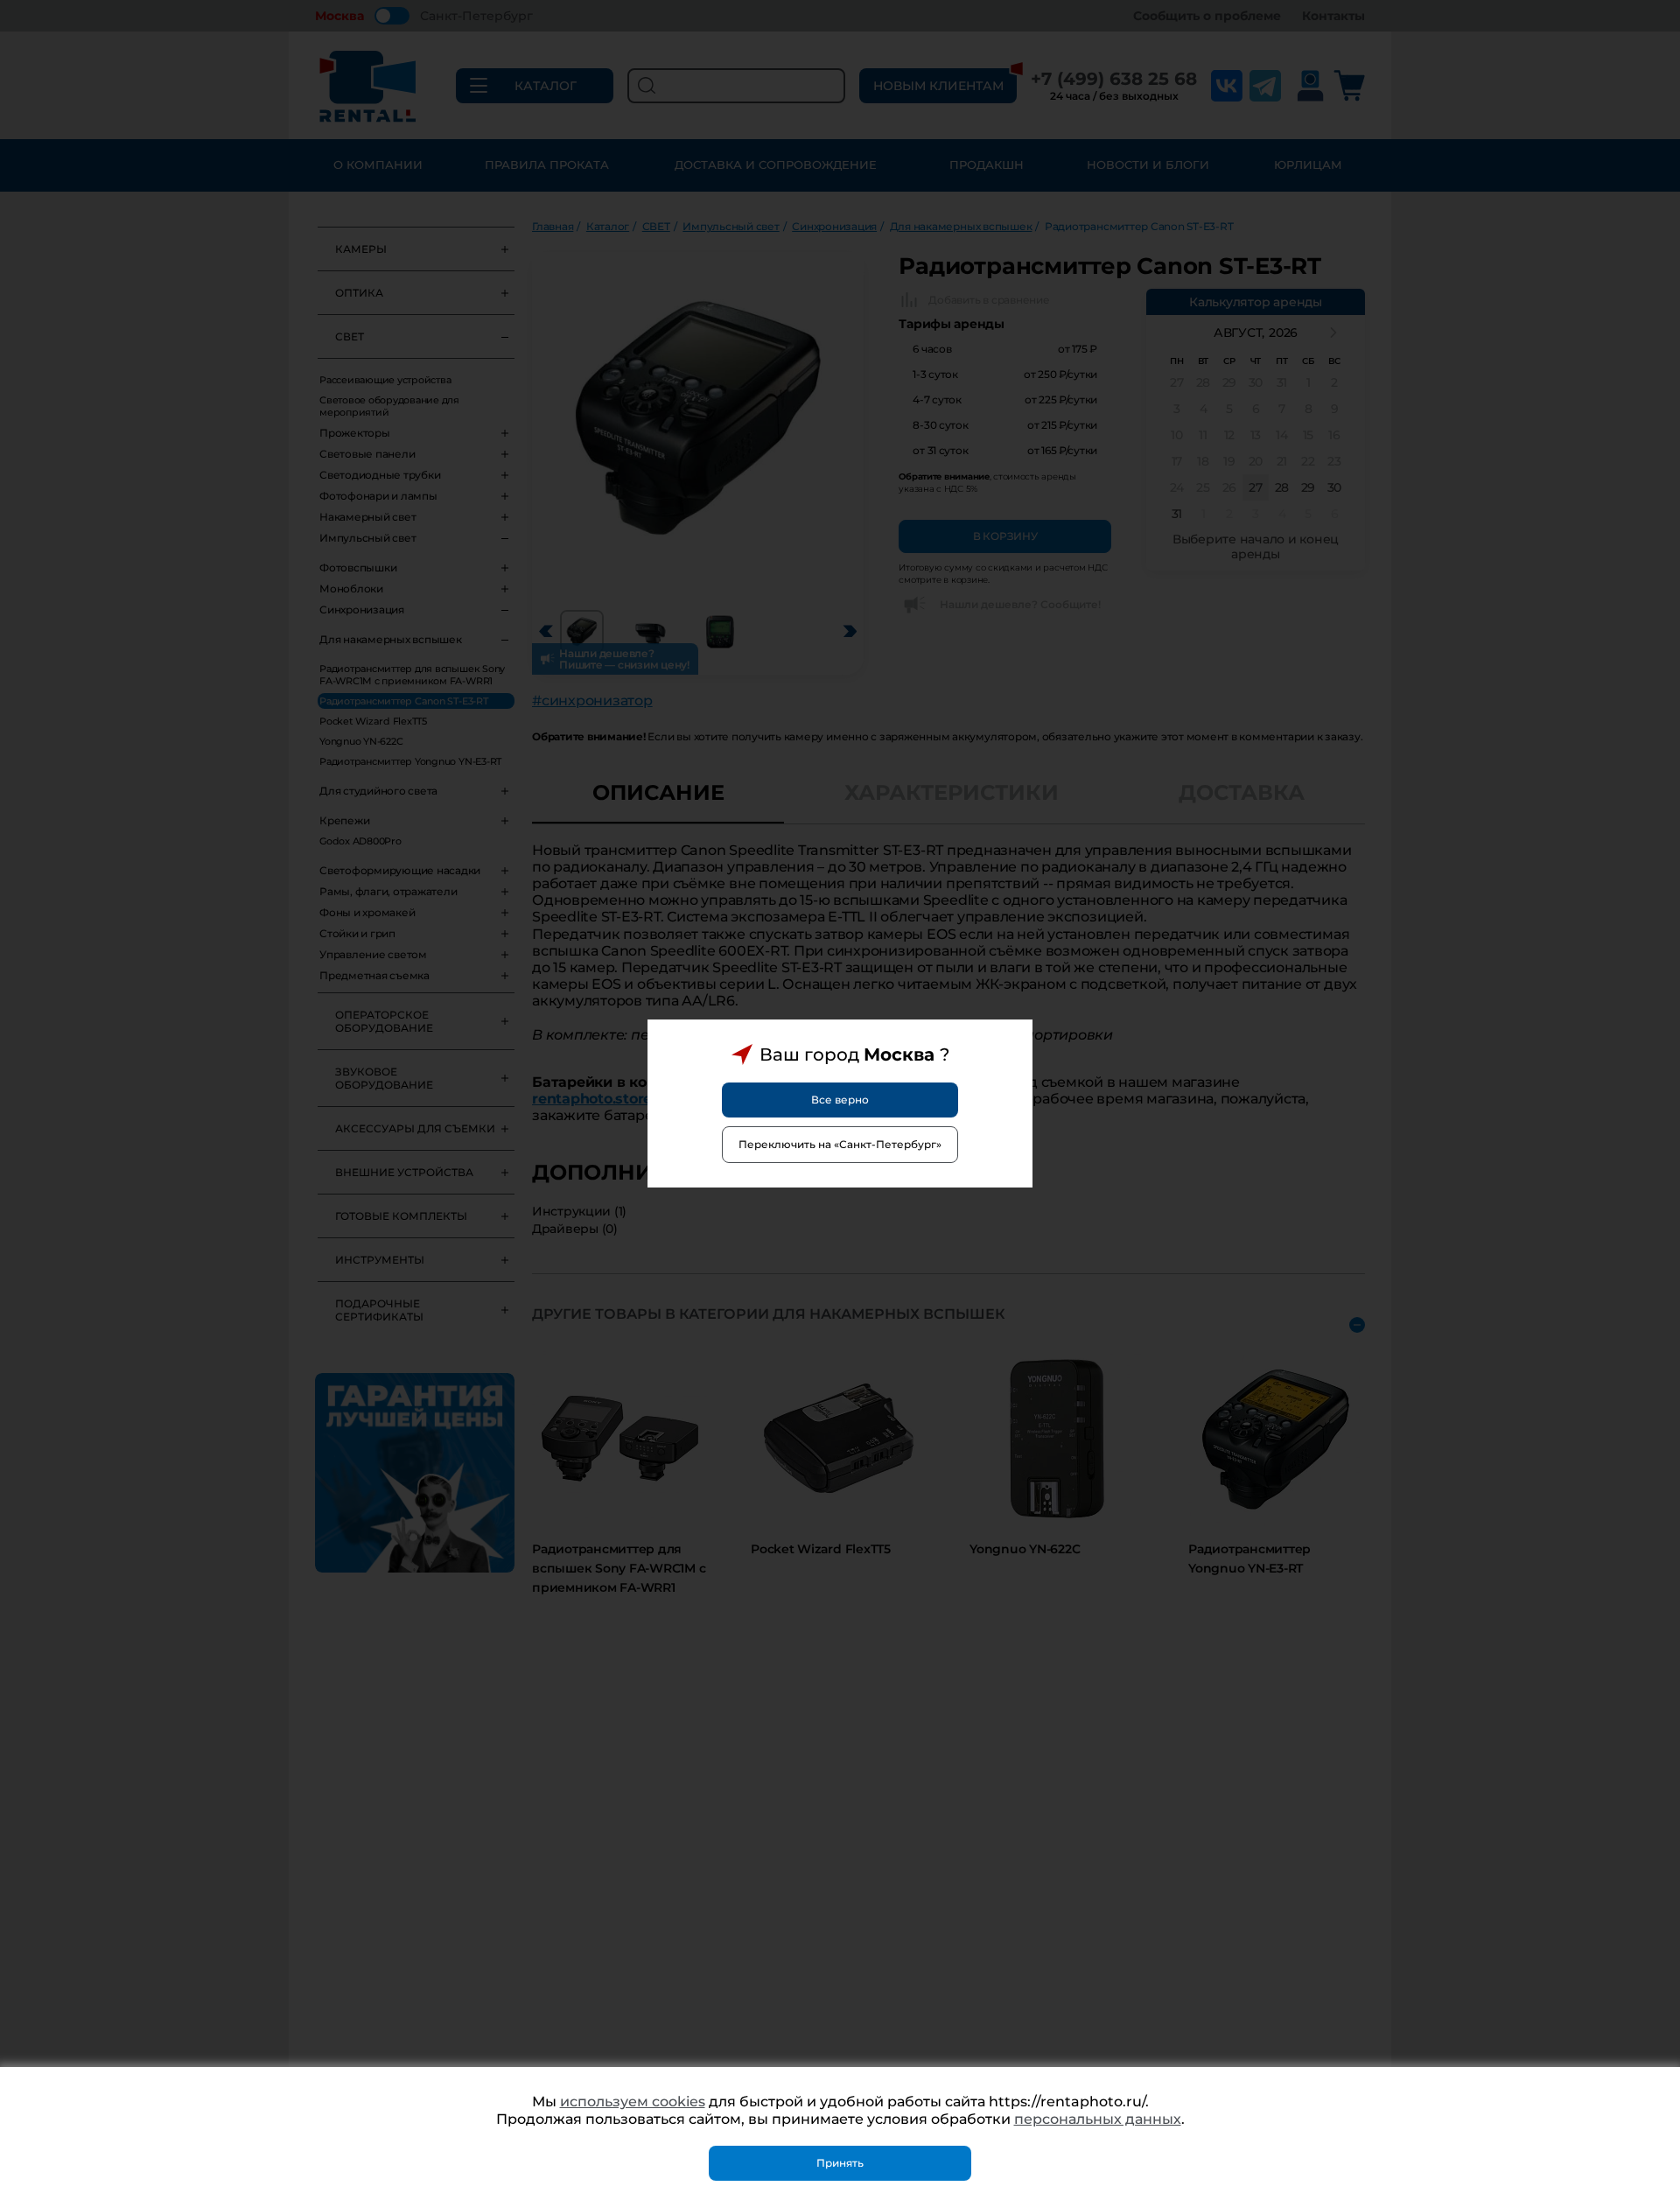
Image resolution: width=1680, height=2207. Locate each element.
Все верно (840, 1100)
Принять (840, 2163)
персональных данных (1098, 2119)
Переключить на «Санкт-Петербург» (840, 1144)
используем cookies (633, 2102)
